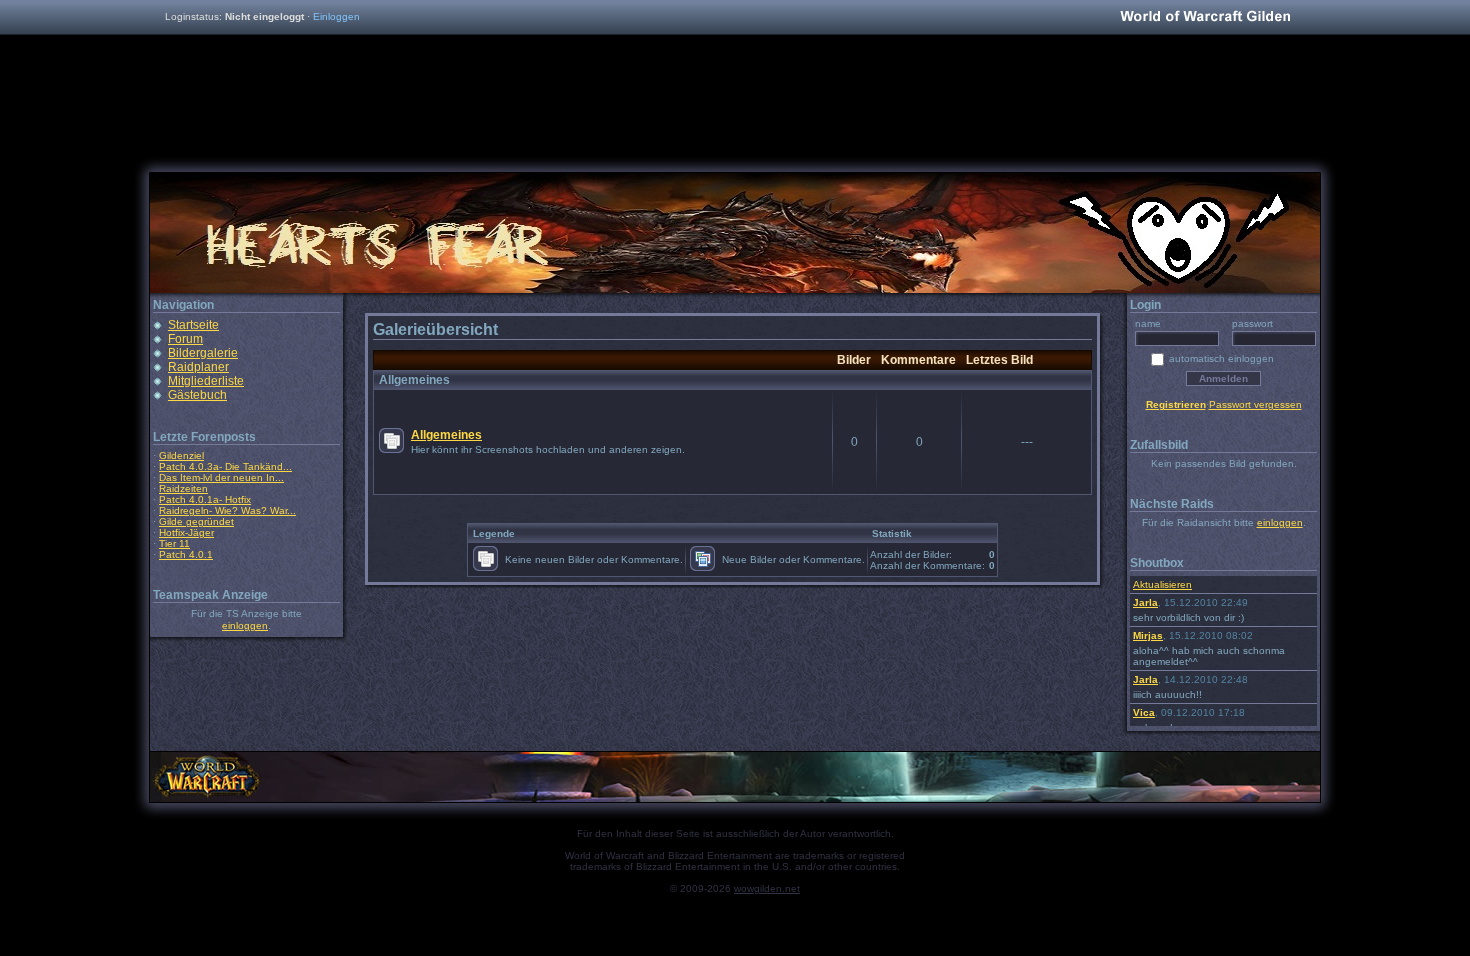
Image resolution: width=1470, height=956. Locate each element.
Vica (1144, 712)
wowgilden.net (767, 888)
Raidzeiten (183, 488)
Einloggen (336, 16)
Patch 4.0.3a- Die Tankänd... (225, 466)
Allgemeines (446, 435)
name (1148, 323)
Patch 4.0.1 (186, 554)
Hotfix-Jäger (186, 532)
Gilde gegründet (196, 521)
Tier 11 (174, 543)
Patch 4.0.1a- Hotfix (205, 499)
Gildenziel (181, 455)
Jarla (1145, 602)
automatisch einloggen (1221, 358)
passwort (1252, 323)
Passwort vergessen (1255, 404)
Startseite (193, 325)
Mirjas (1148, 635)
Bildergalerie (203, 353)
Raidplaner (198, 367)
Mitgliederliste (206, 381)
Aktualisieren (1162, 584)
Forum (185, 339)
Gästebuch (197, 395)
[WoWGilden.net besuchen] (1205, 17)
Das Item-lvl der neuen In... (221, 477)
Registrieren (1176, 404)
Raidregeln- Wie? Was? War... (227, 510)
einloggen (245, 625)
